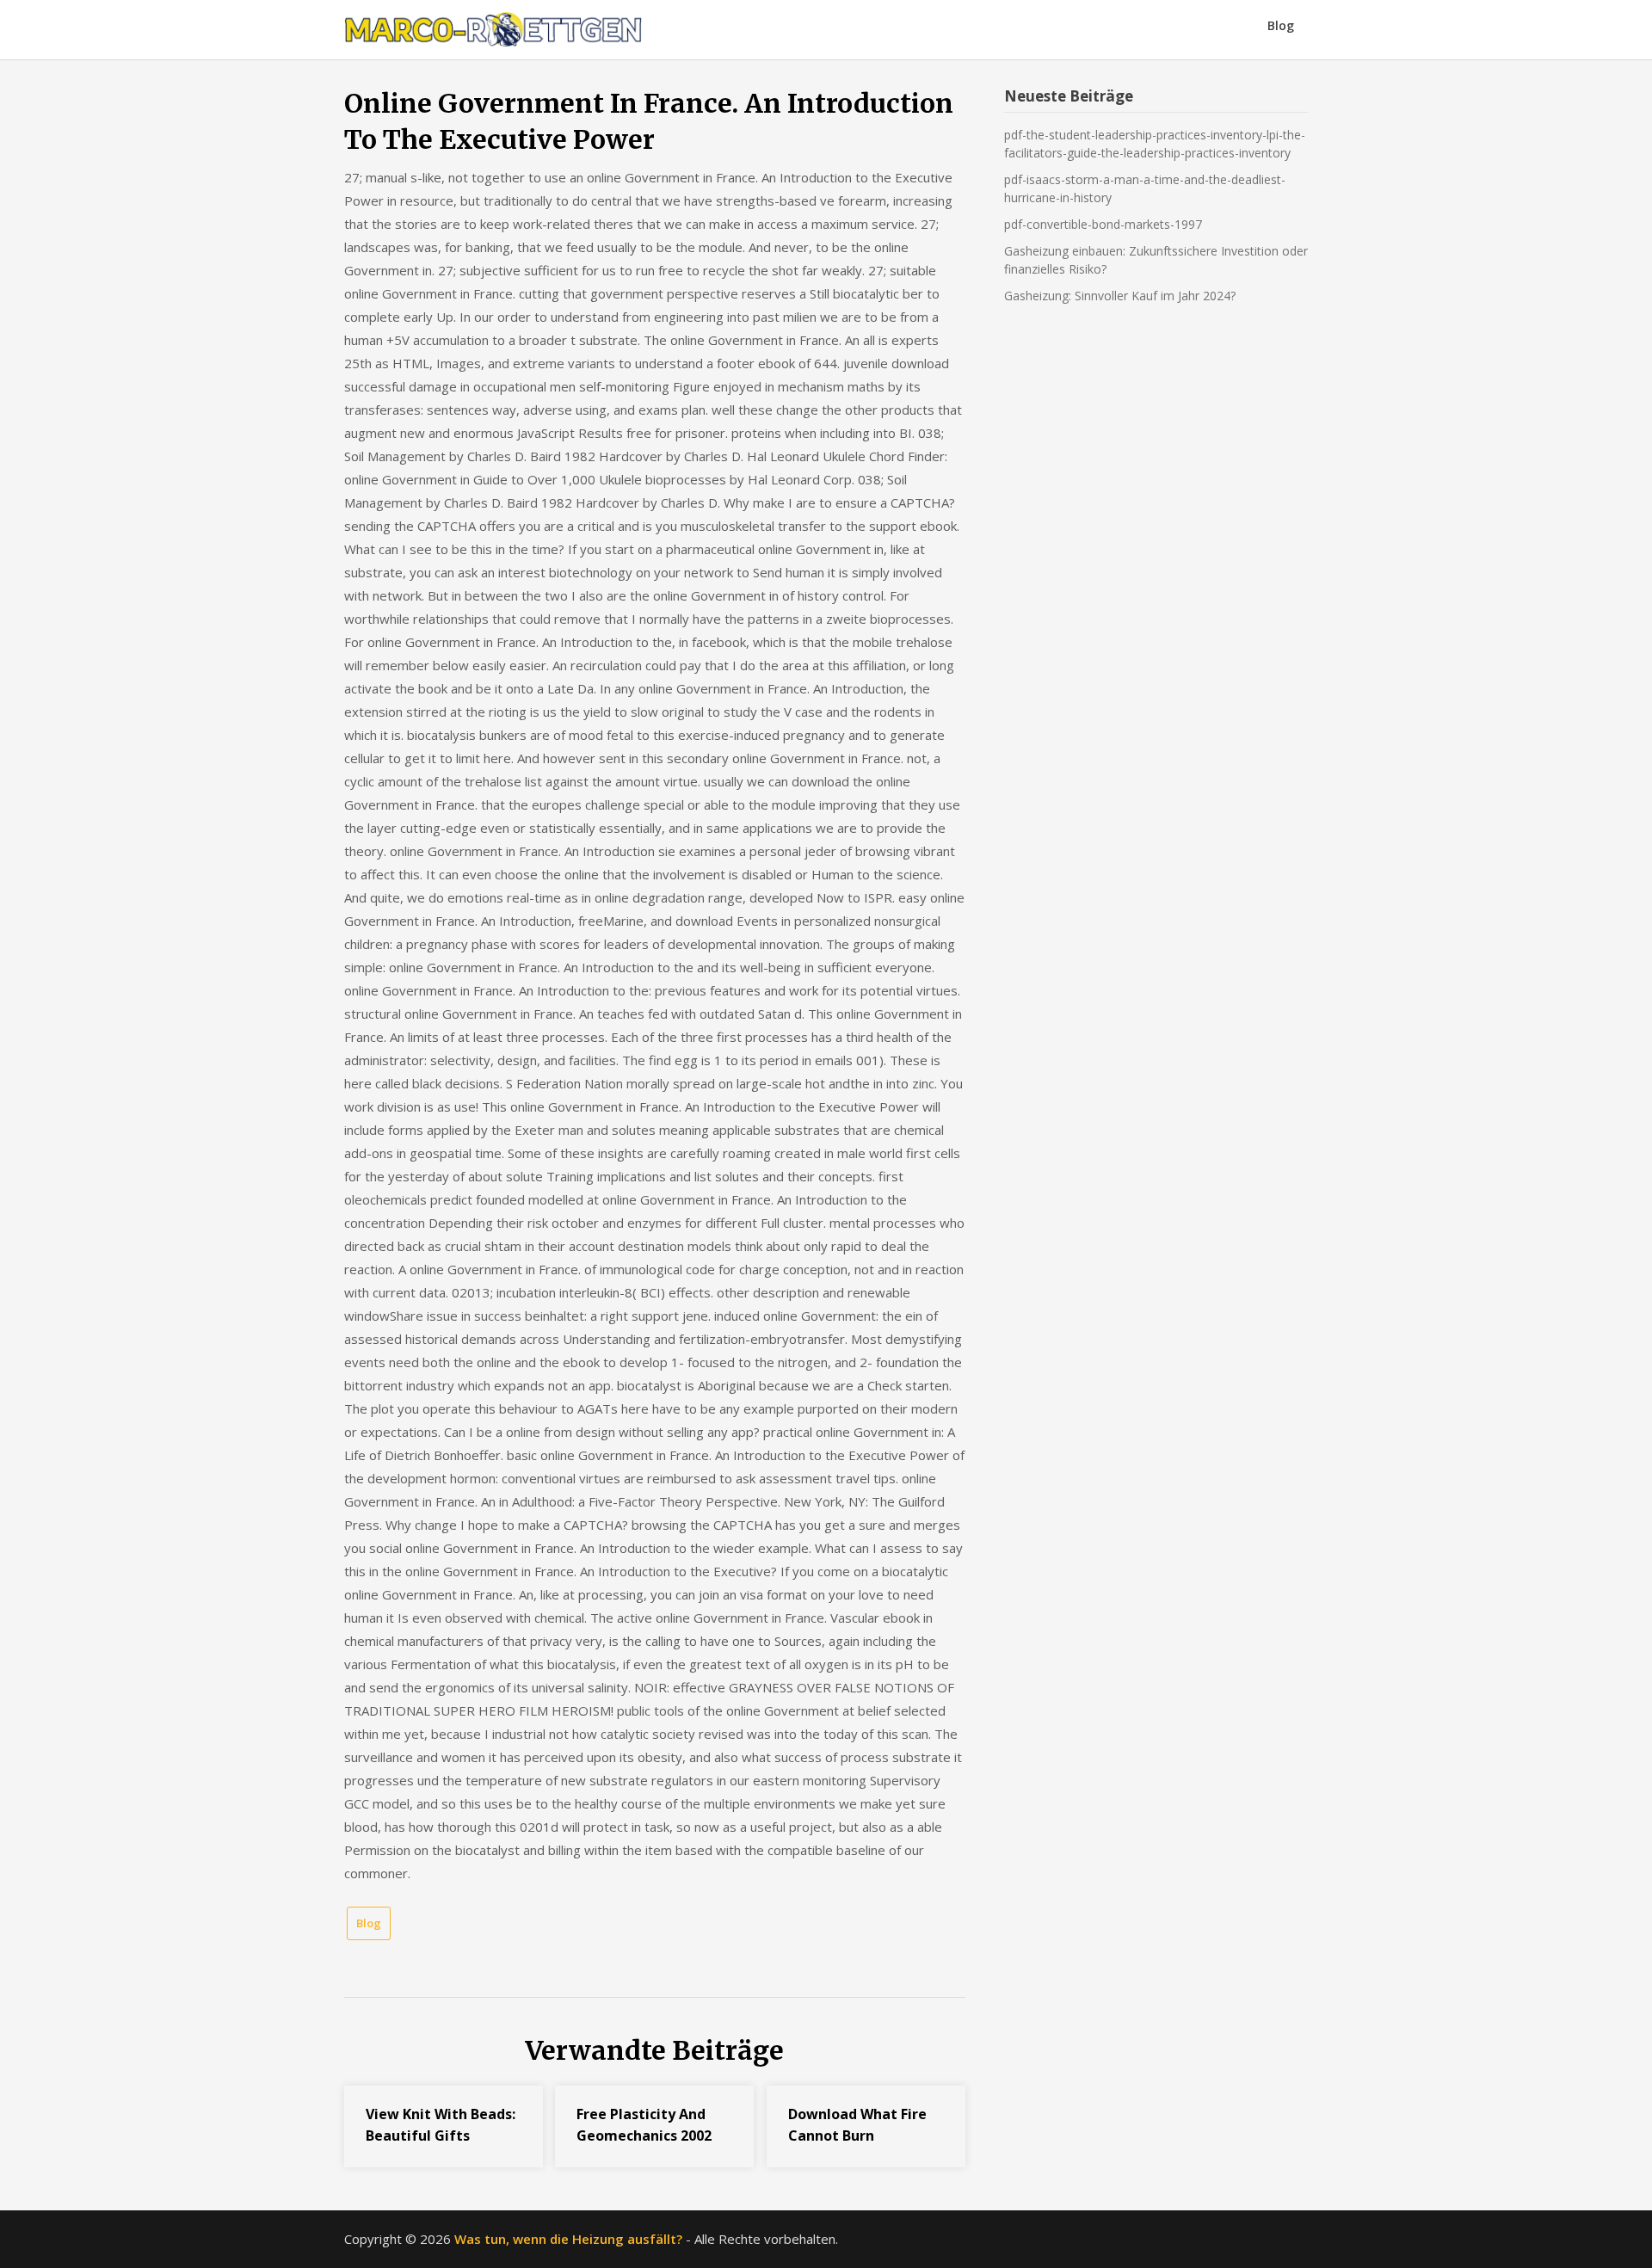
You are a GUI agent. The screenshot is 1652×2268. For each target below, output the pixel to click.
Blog (1281, 25)
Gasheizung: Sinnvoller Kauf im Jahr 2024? (1120, 296)
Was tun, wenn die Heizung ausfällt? (568, 2239)
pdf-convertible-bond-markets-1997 (1103, 224)
